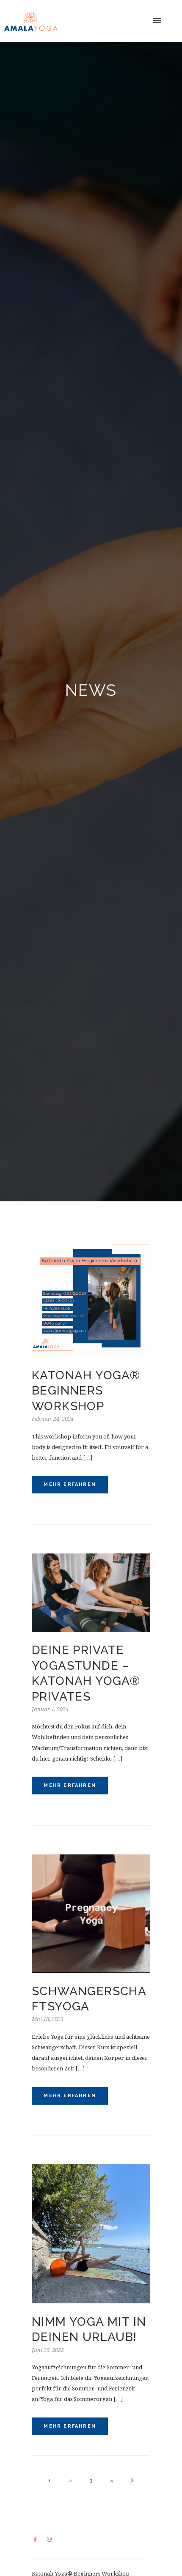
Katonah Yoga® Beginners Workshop (86, 1391)
